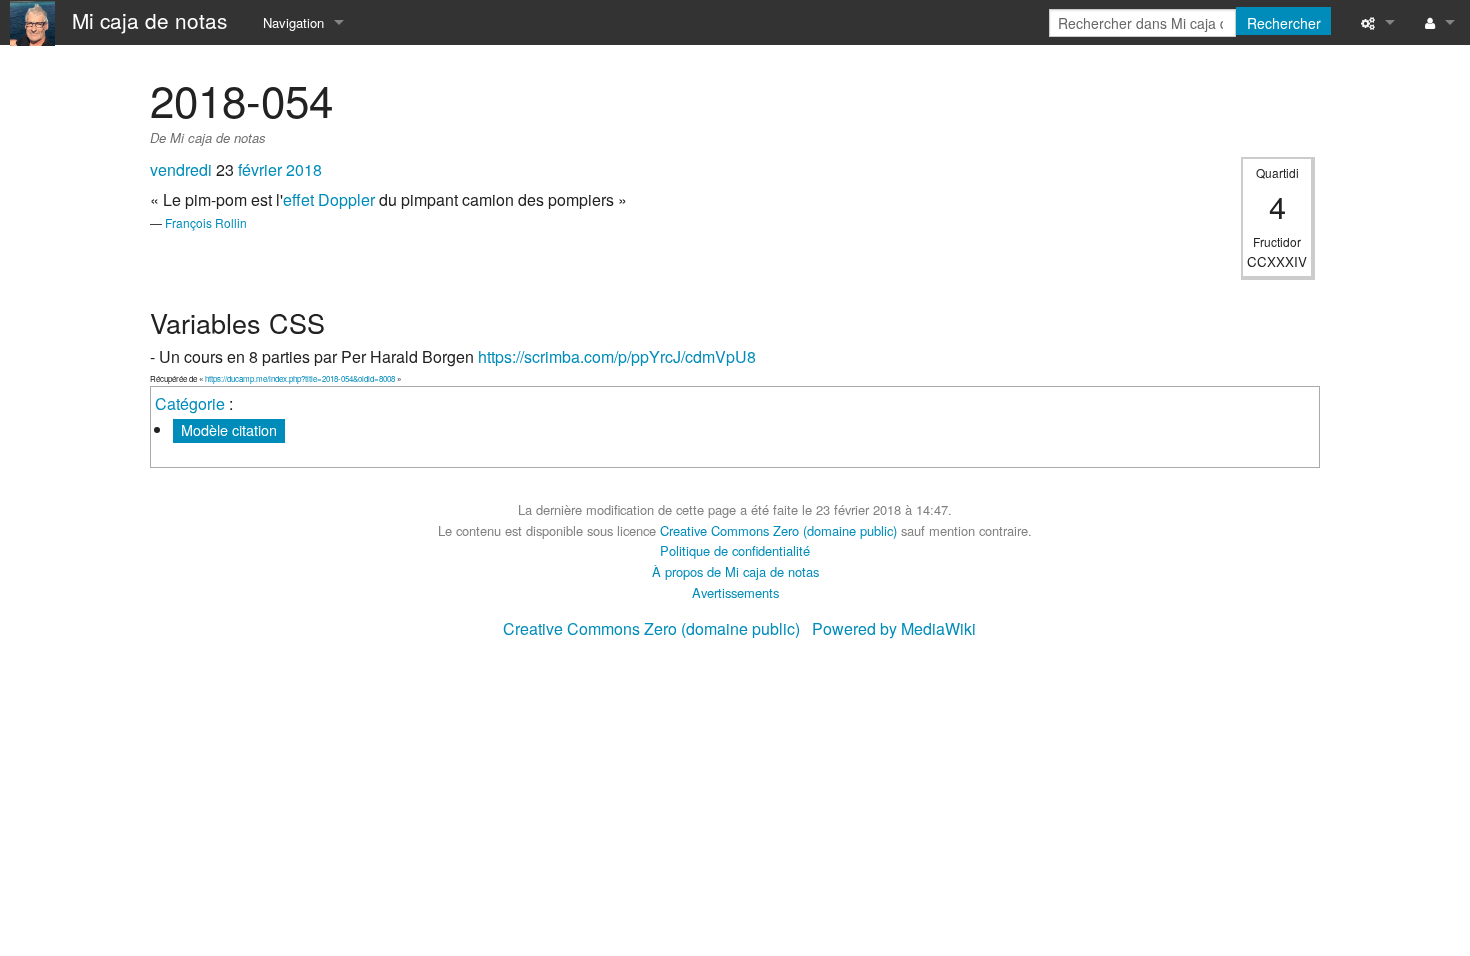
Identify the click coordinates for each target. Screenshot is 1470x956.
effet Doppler (329, 199)
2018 (304, 169)
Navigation (293, 22)
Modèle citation (229, 429)
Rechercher (1284, 23)
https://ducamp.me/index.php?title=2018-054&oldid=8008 (300, 378)
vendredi (181, 169)
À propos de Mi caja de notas (735, 571)
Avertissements (735, 592)
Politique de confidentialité (735, 550)
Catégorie (190, 403)
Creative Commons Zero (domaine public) (778, 530)
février (260, 169)
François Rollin (206, 222)
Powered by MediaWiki (894, 628)
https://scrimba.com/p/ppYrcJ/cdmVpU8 (617, 356)
